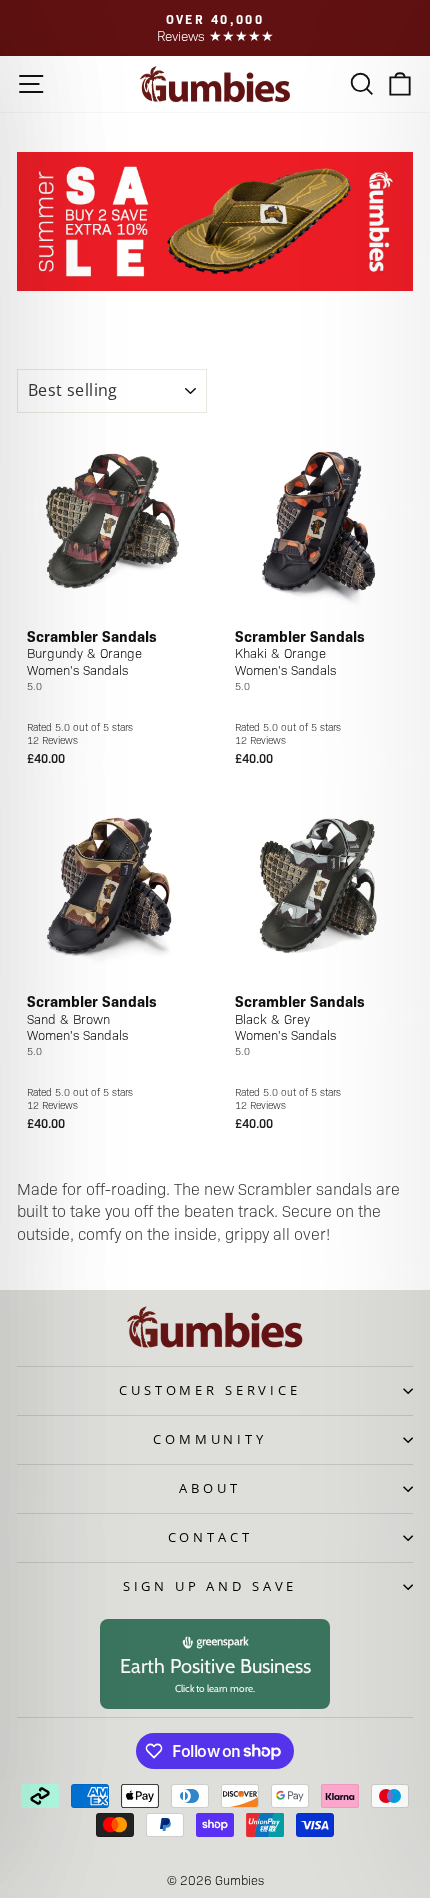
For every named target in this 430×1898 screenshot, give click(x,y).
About (209, 1488)
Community (210, 1439)
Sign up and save (210, 1586)
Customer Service (209, 1390)
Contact (210, 1537)
